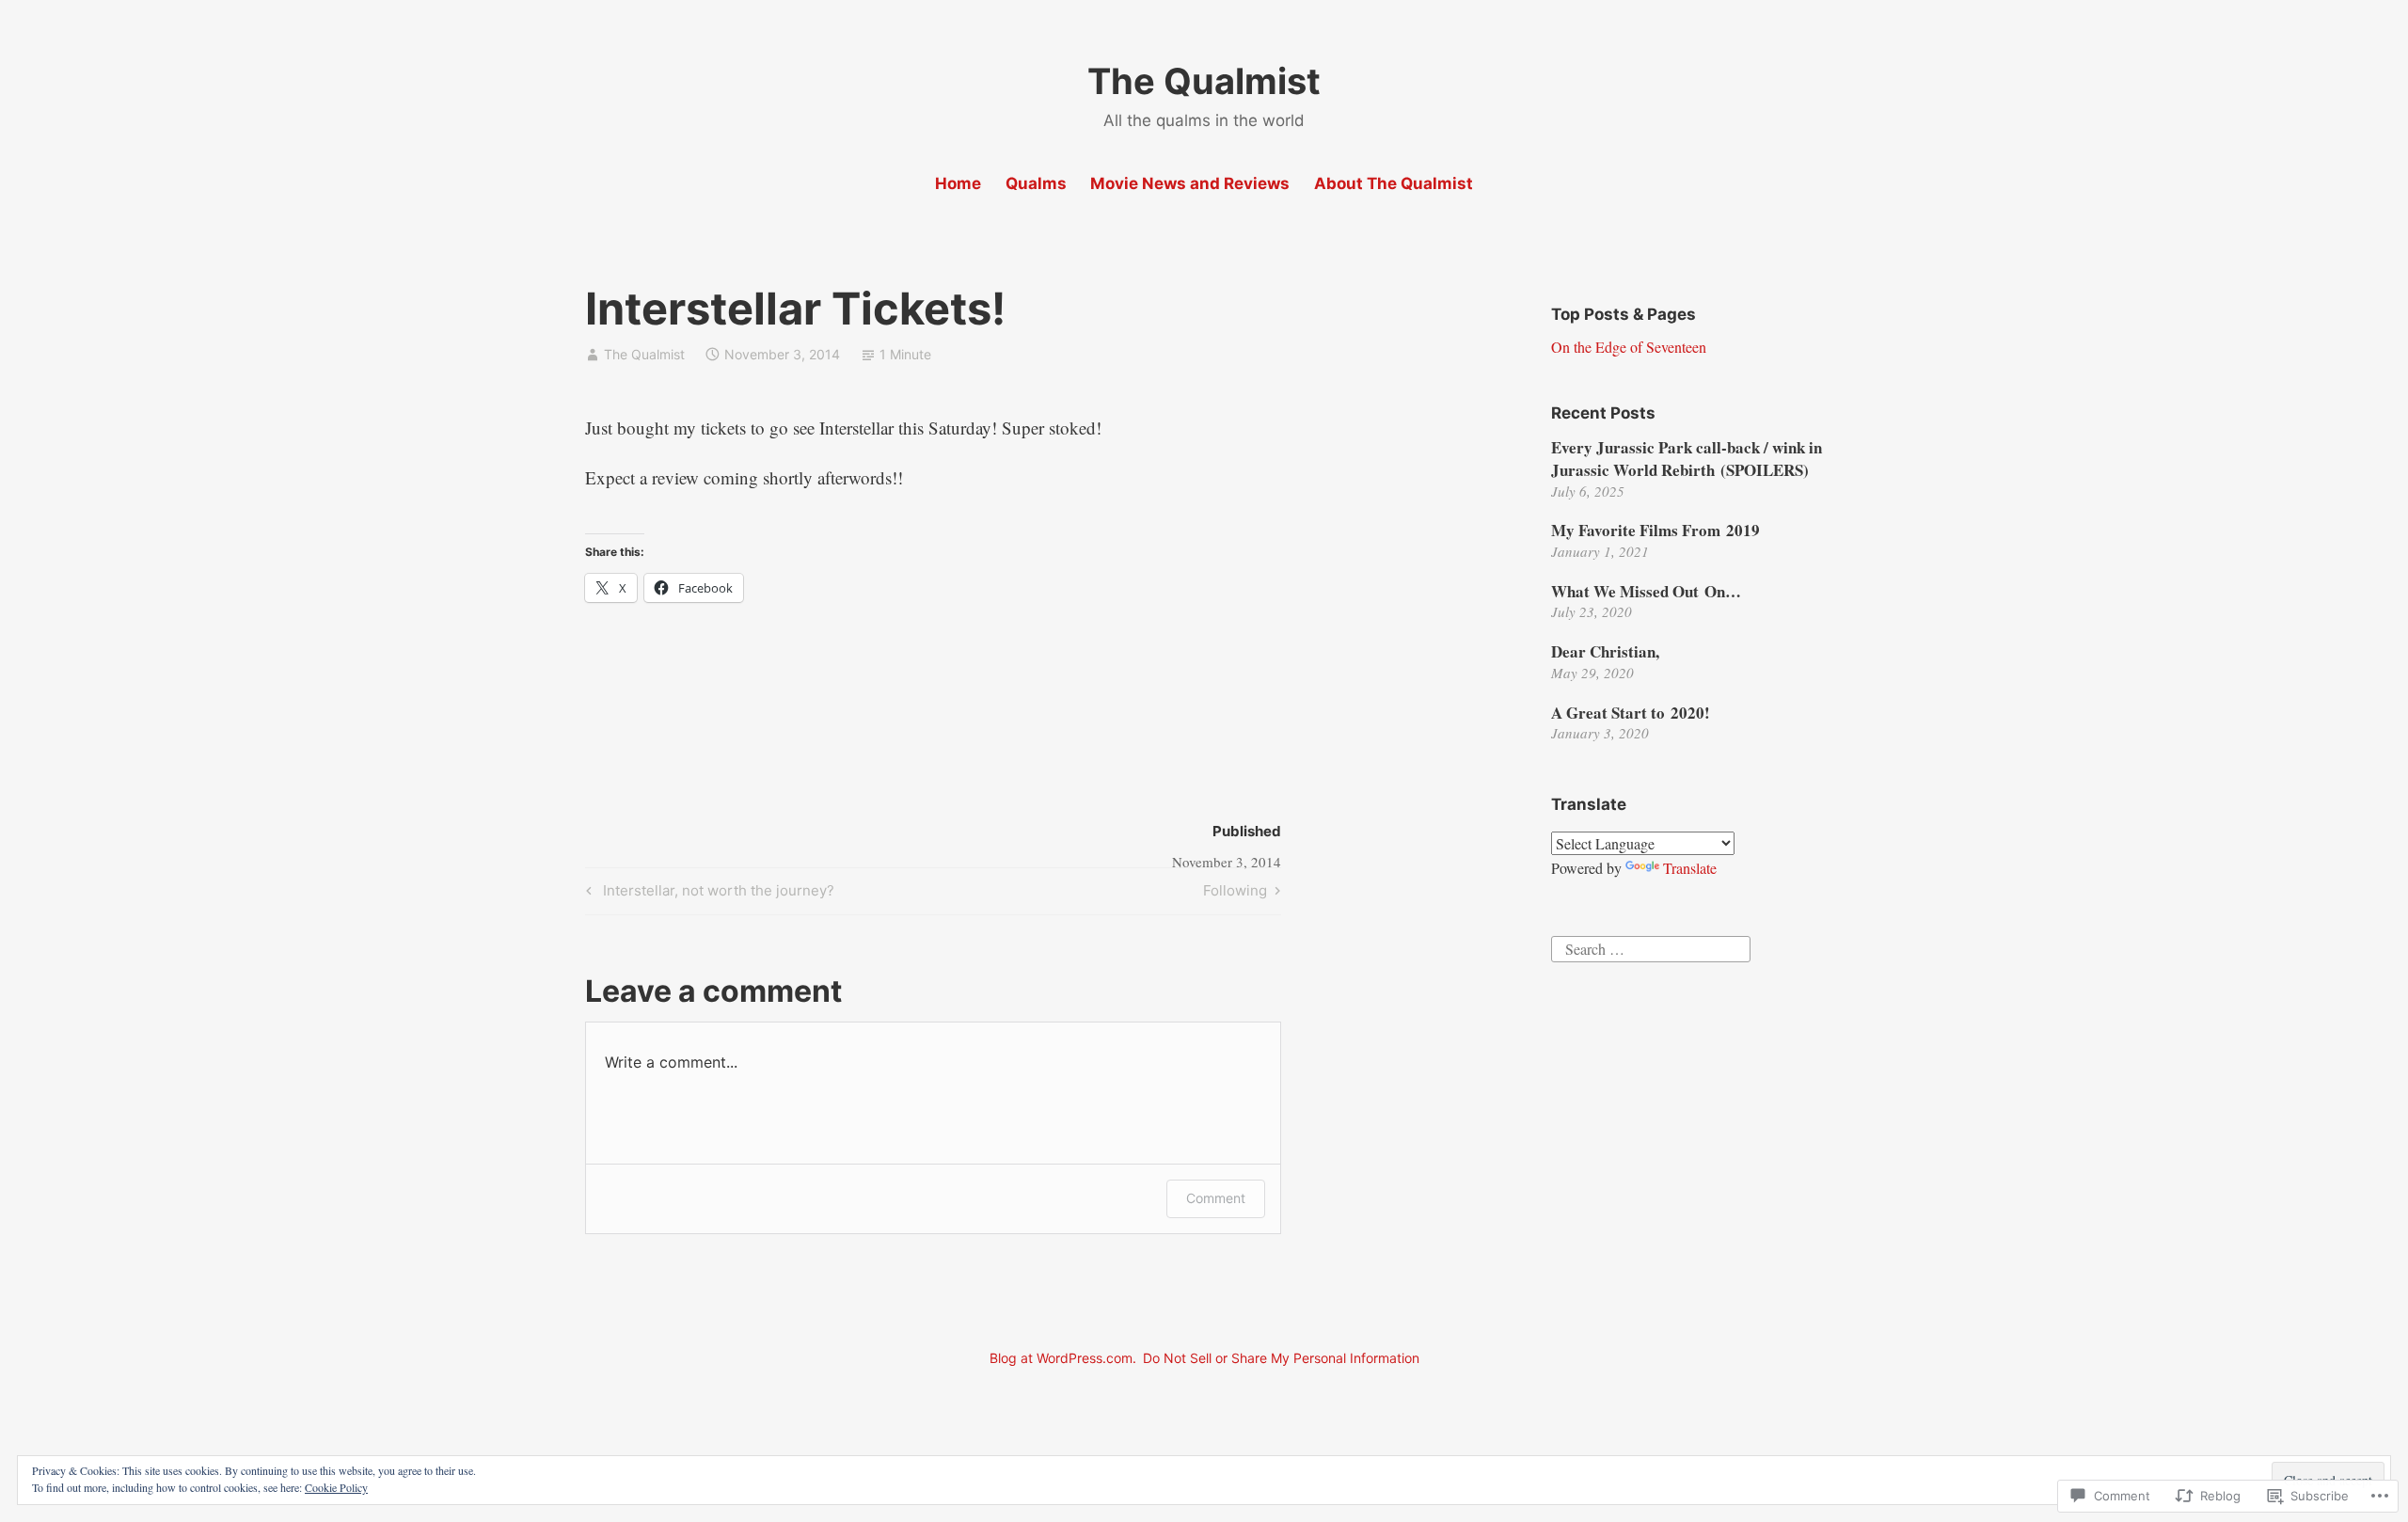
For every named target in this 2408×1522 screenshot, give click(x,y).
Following (1235, 894)
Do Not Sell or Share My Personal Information (1281, 1358)
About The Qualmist (1394, 183)
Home (958, 183)
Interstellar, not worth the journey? (707, 894)
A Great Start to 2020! (1631, 713)
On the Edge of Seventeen (1629, 347)
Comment (1216, 1198)
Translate (1690, 868)
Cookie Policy (336, 1487)
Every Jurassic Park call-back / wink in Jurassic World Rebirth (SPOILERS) (1687, 459)
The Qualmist (1204, 81)
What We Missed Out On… (1646, 591)
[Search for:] (1651, 947)
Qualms (1036, 183)
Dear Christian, (1605, 651)
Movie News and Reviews (1190, 183)
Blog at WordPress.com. (1063, 1358)
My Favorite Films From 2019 (1655, 530)
